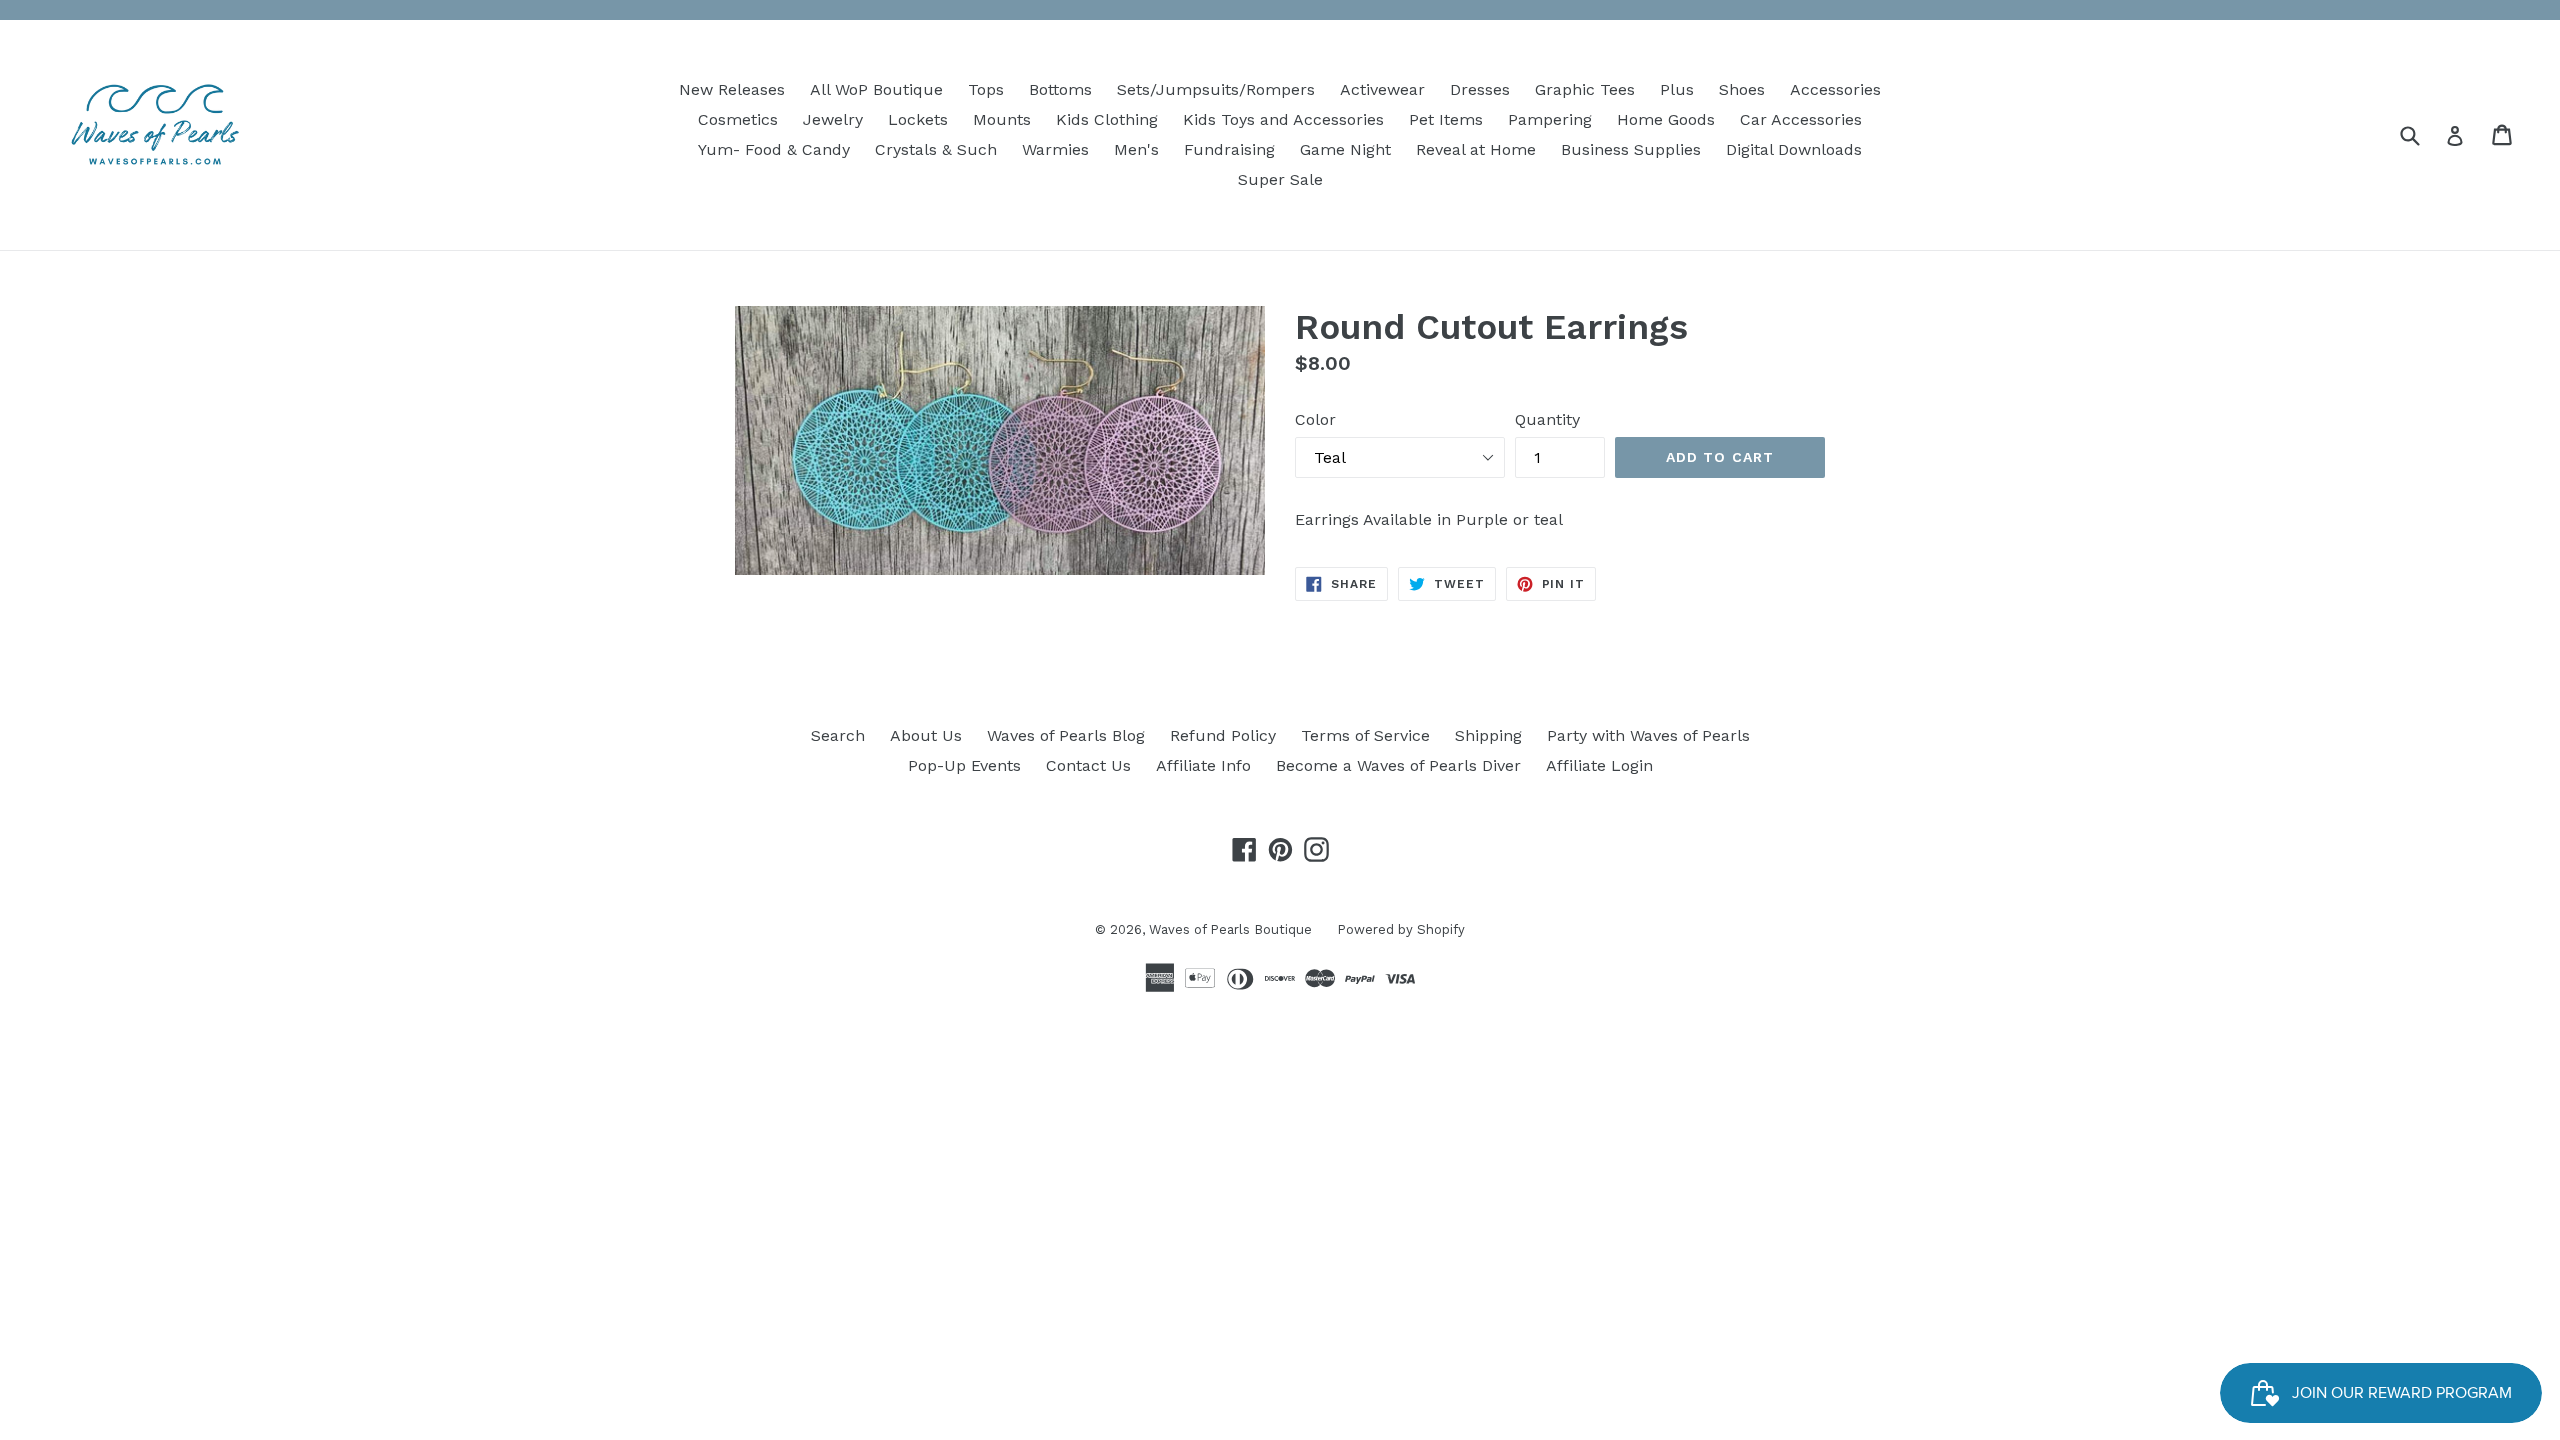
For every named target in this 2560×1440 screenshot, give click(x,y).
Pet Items (1446, 119)
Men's (1136, 149)
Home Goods (1666, 119)
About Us (926, 735)
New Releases (732, 89)
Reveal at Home (1476, 149)
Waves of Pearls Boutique (1230, 929)
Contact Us (1088, 765)
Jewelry (833, 119)
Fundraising (1229, 149)
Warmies (1055, 149)
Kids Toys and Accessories (1283, 119)
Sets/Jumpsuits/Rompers (1216, 89)
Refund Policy (1223, 735)
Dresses (1480, 89)
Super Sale (1280, 179)
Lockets (918, 119)
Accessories (1835, 89)
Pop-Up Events (964, 765)
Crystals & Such (936, 149)
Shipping (1488, 735)
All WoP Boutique (876, 89)
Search (838, 735)
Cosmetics (738, 119)
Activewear (1382, 89)
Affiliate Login (1599, 765)
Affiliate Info (1203, 765)
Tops (986, 89)
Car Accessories (1801, 119)
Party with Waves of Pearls (1648, 735)
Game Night (1345, 149)
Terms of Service (1365, 735)
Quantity (1547, 419)
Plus (1677, 89)
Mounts (1002, 119)
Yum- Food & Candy (774, 149)
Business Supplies (1631, 149)
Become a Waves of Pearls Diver (1398, 765)
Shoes (1742, 89)
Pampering (1550, 119)
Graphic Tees (1585, 89)
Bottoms (1060, 89)
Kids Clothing (1107, 119)
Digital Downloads (1794, 149)
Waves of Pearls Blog (1066, 735)
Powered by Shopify (1401, 929)
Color (1315, 419)
